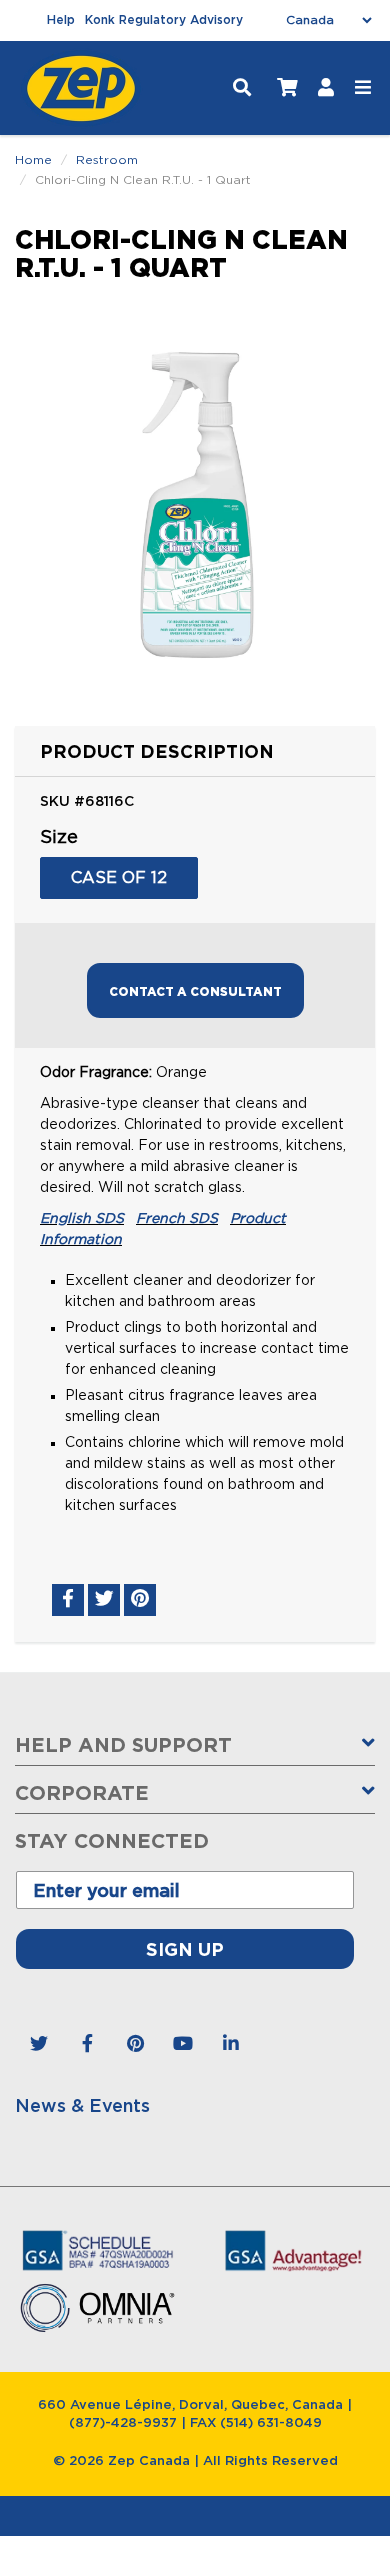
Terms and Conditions (194, 1444)
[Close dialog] (378, 1131)
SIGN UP (195, 1306)
